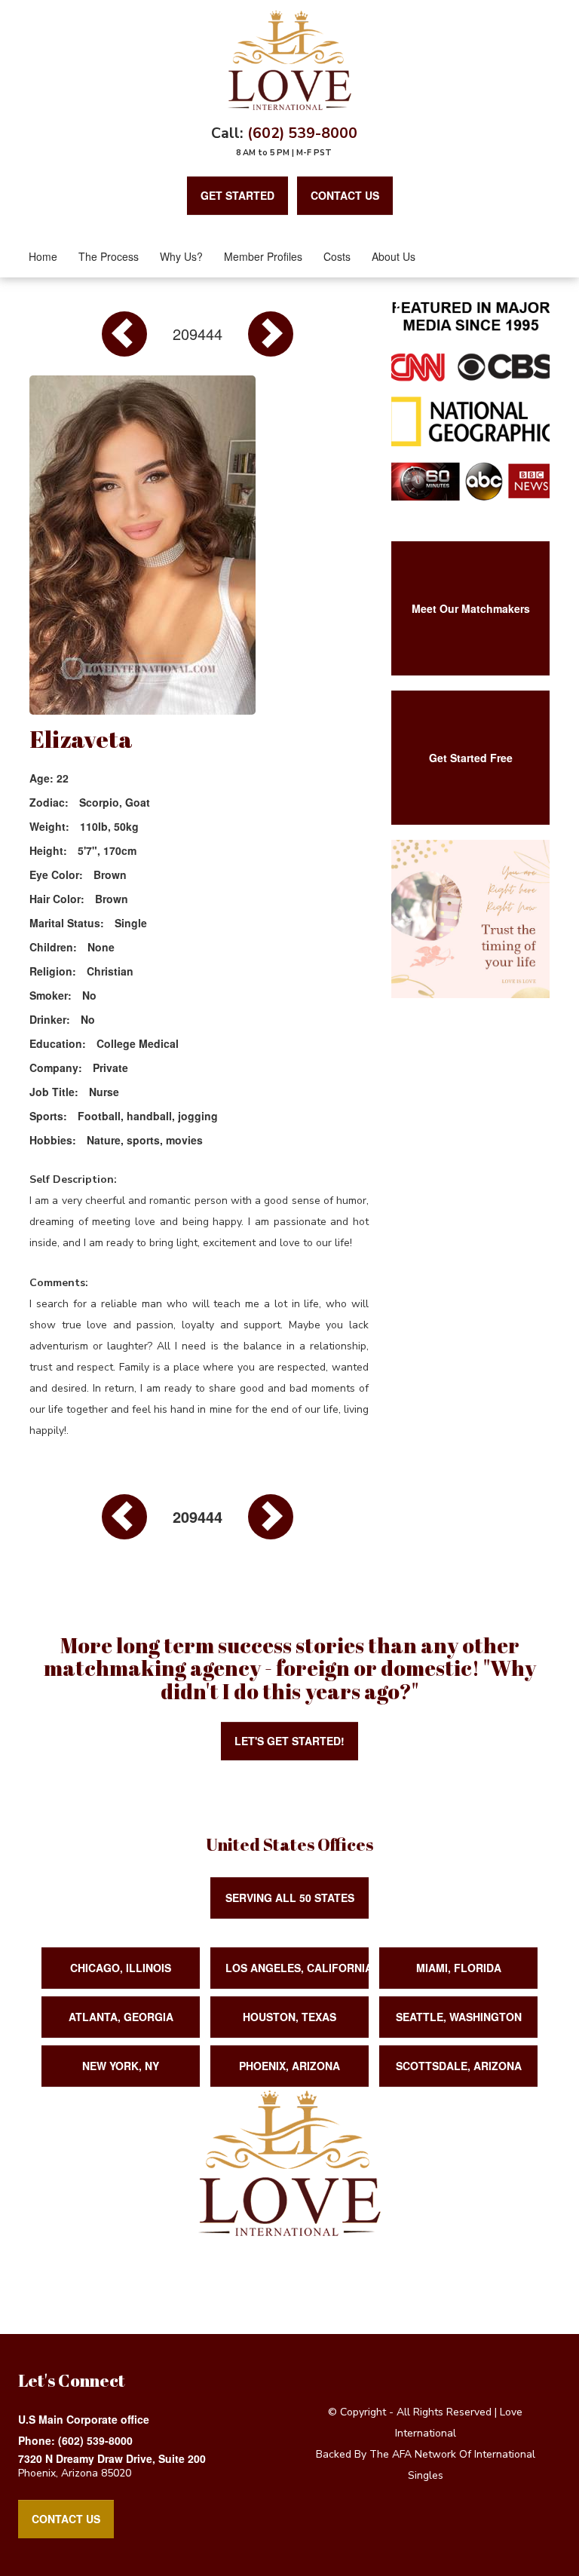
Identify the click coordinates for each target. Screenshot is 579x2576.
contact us (345, 195)
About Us (394, 256)
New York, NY (121, 2066)
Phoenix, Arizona (289, 2066)
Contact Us (66, 2519)
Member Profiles (263, 256)
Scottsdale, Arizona (459, 2066)
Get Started (237, 195)
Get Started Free (471, 758)
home (43, 256)
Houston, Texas (289, 2017)
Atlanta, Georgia (121, 2017)
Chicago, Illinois (121, 1968)
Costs (337, 256)
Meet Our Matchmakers (471, 608)
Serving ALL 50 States (290, 1898)
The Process (109, 256)
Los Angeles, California (297, 1968)
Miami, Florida (459, 1968)
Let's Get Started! (289, 1741)
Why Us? (181, 256)
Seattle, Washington (459, 2017)
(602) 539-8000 (302, 133)
